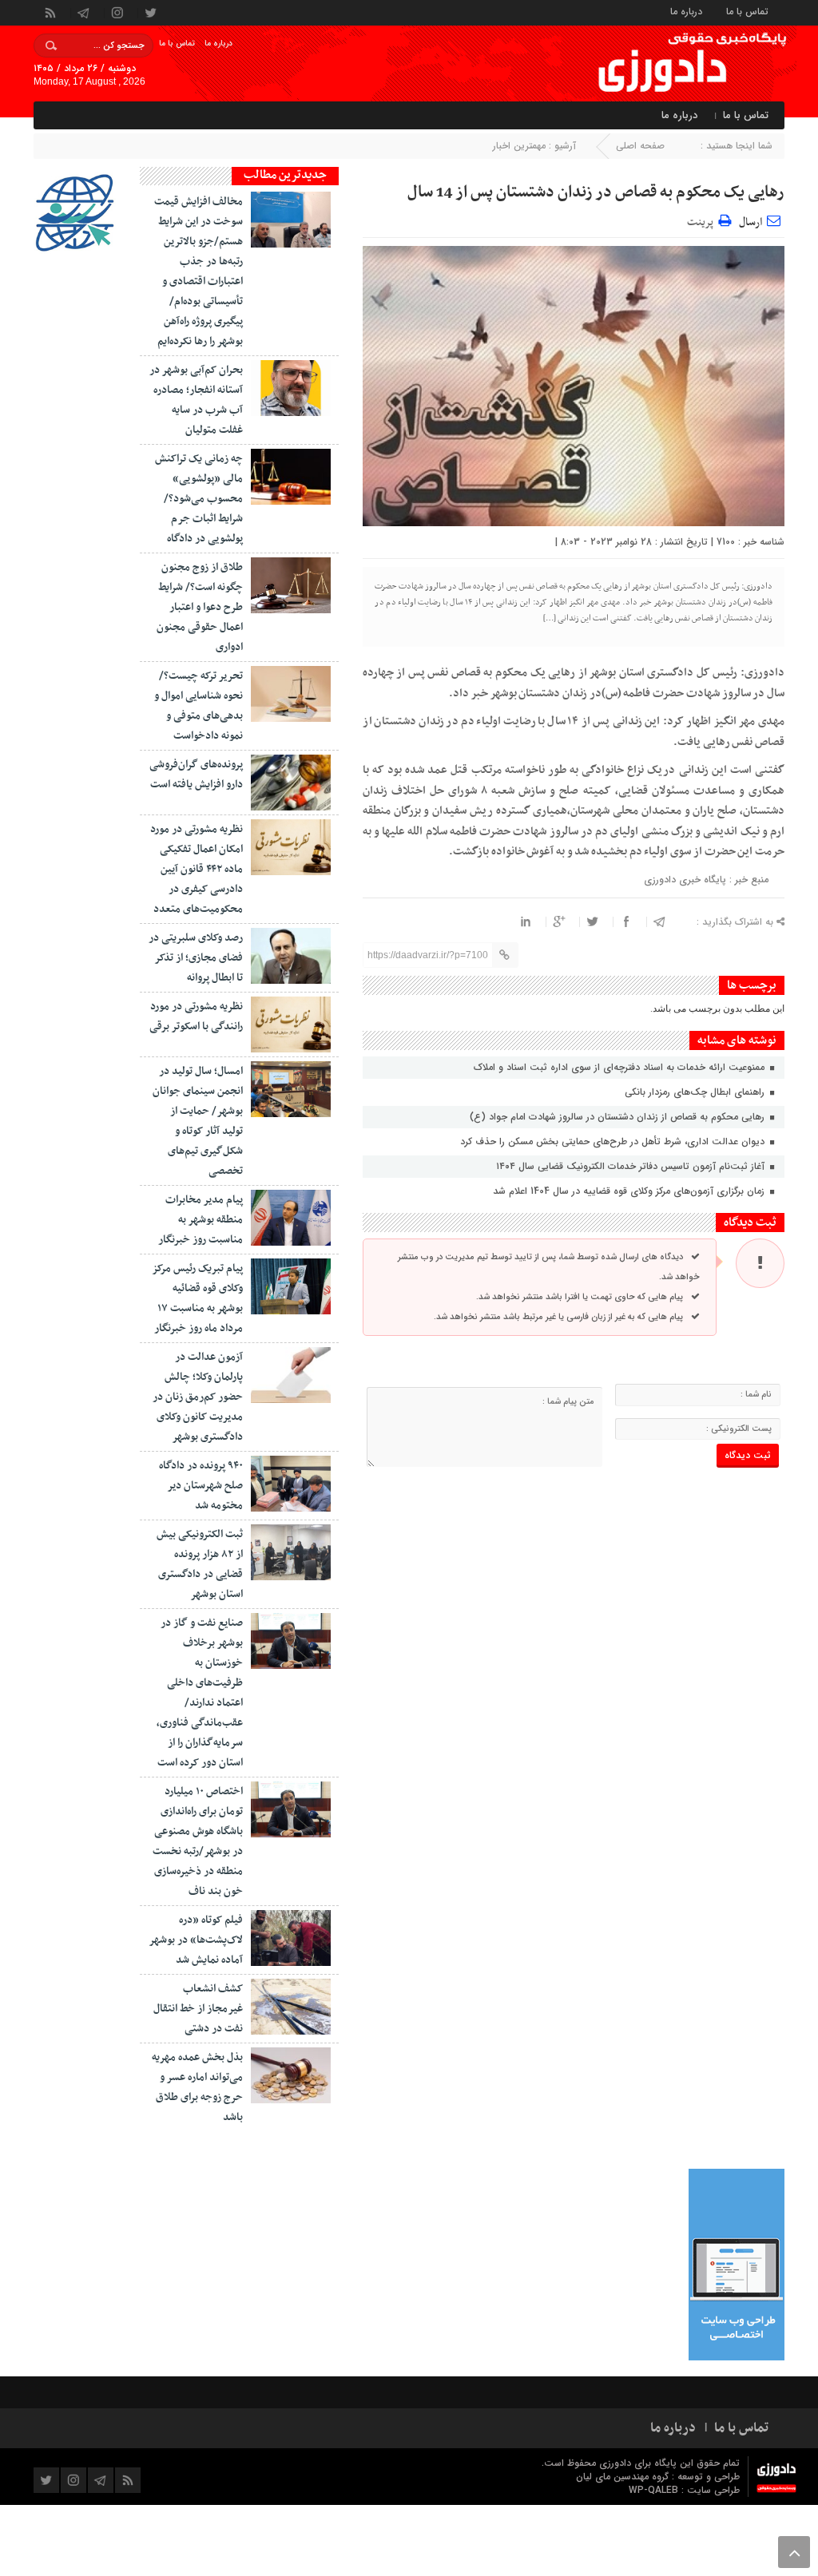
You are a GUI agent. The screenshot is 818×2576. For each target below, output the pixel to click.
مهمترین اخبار (519, 146)
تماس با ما (747, 11)
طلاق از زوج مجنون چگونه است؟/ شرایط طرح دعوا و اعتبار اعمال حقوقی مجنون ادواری (200, 607)
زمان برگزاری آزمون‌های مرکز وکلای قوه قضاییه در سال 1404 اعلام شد (630, 1191)
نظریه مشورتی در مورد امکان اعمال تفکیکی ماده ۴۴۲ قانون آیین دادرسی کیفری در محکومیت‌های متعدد (197, 869)
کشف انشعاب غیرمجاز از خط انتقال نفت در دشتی (198, 2009)
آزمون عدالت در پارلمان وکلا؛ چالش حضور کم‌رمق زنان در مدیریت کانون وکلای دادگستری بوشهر (198, 1397)
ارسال (750, 222)
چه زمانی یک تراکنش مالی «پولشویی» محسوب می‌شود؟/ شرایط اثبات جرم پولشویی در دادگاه (199, 499)
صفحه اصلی (640, 146)
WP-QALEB (655, 2490)
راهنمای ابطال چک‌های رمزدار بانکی (696, 1092)
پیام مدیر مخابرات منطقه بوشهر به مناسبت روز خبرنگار (201, 1220)
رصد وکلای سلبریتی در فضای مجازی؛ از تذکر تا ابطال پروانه (196, 958)
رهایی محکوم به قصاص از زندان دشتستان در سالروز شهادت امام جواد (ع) (619, 1117)
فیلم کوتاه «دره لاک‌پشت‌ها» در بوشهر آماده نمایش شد (196, 1940)
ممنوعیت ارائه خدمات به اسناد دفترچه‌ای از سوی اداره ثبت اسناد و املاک (621, 1067)
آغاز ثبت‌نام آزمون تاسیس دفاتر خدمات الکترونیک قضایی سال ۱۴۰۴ (632, 1166)
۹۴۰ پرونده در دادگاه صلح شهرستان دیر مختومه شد (201, 1486)
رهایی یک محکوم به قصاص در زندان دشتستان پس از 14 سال (596, 192)
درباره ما (686, 11)
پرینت (703, 220)
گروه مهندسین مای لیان (622, 2477)
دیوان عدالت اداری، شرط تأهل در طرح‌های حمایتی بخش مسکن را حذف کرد (614, 1141)
